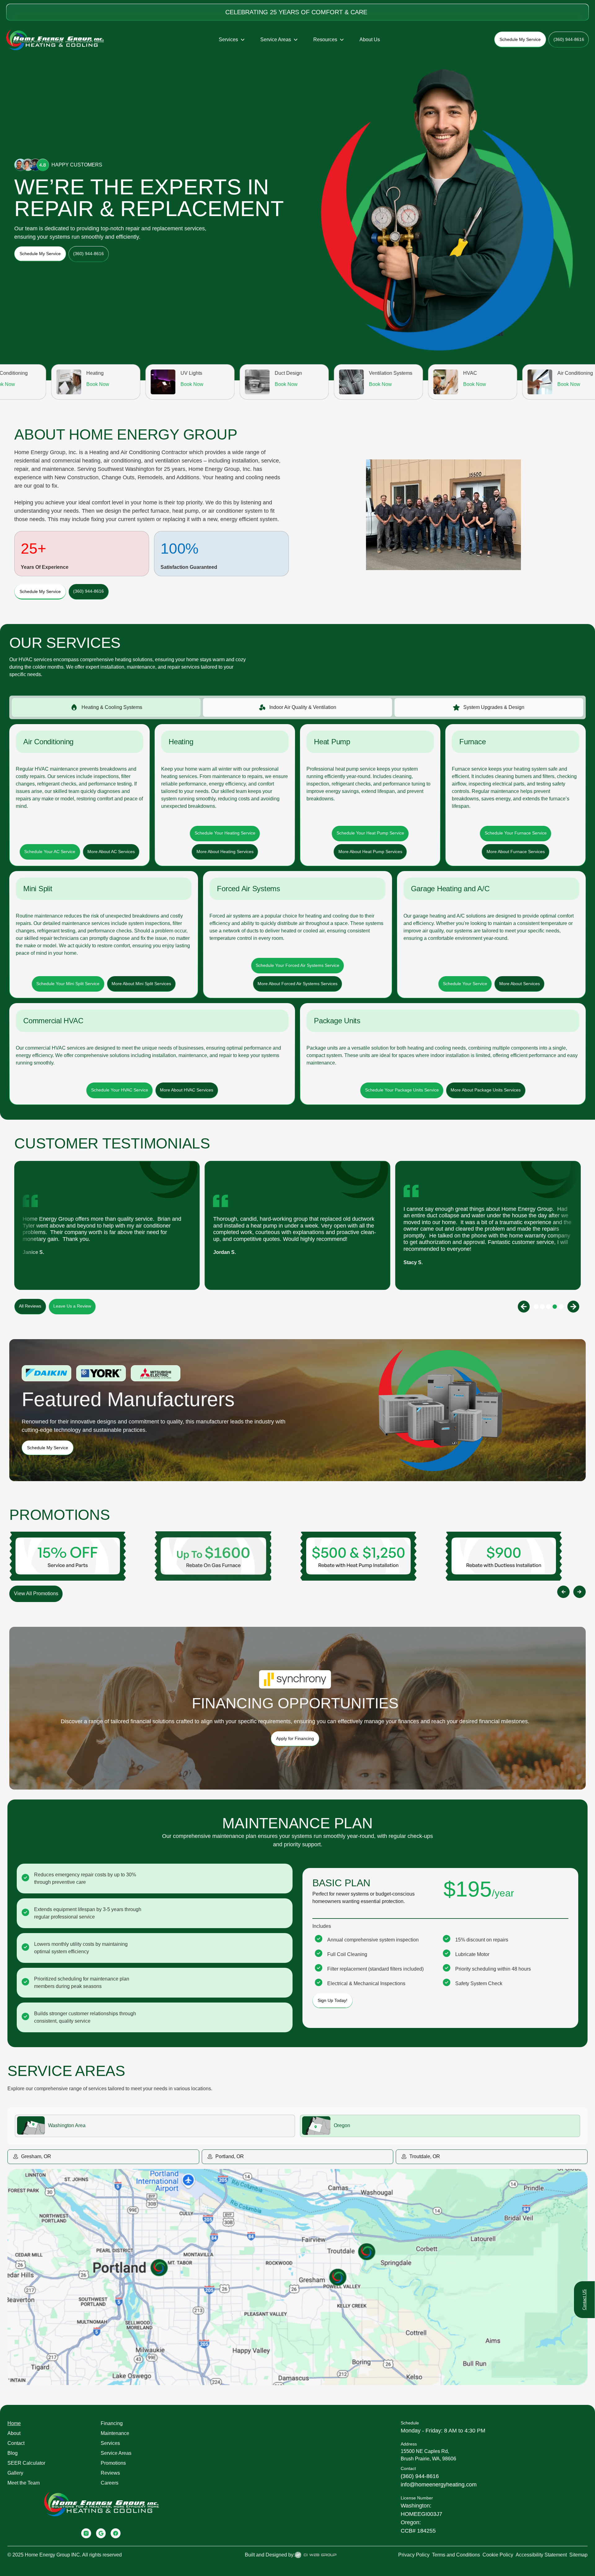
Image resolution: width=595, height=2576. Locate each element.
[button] (232, 40)
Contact (16, 2443)
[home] (55, 40)
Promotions (113, 2463)
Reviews (110, 2473)
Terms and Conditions (456, 2555)
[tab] (106, 707)
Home (14, 2423)
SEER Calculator (26, 2463)
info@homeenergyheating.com (439, 2485)
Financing (112, 2423)
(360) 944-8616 (420, 2476)
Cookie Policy (498, 2555)
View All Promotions (36, 1593)
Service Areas (116, 2453)
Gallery (15, 2473)
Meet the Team (24, 2483)
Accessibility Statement (541, 2555)
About (14, 2433)
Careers (110, 2483)
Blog (13, 2453)
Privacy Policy (414, 2555)
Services (110, 2443)
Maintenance (115, 2433)
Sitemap (578, 2555)
